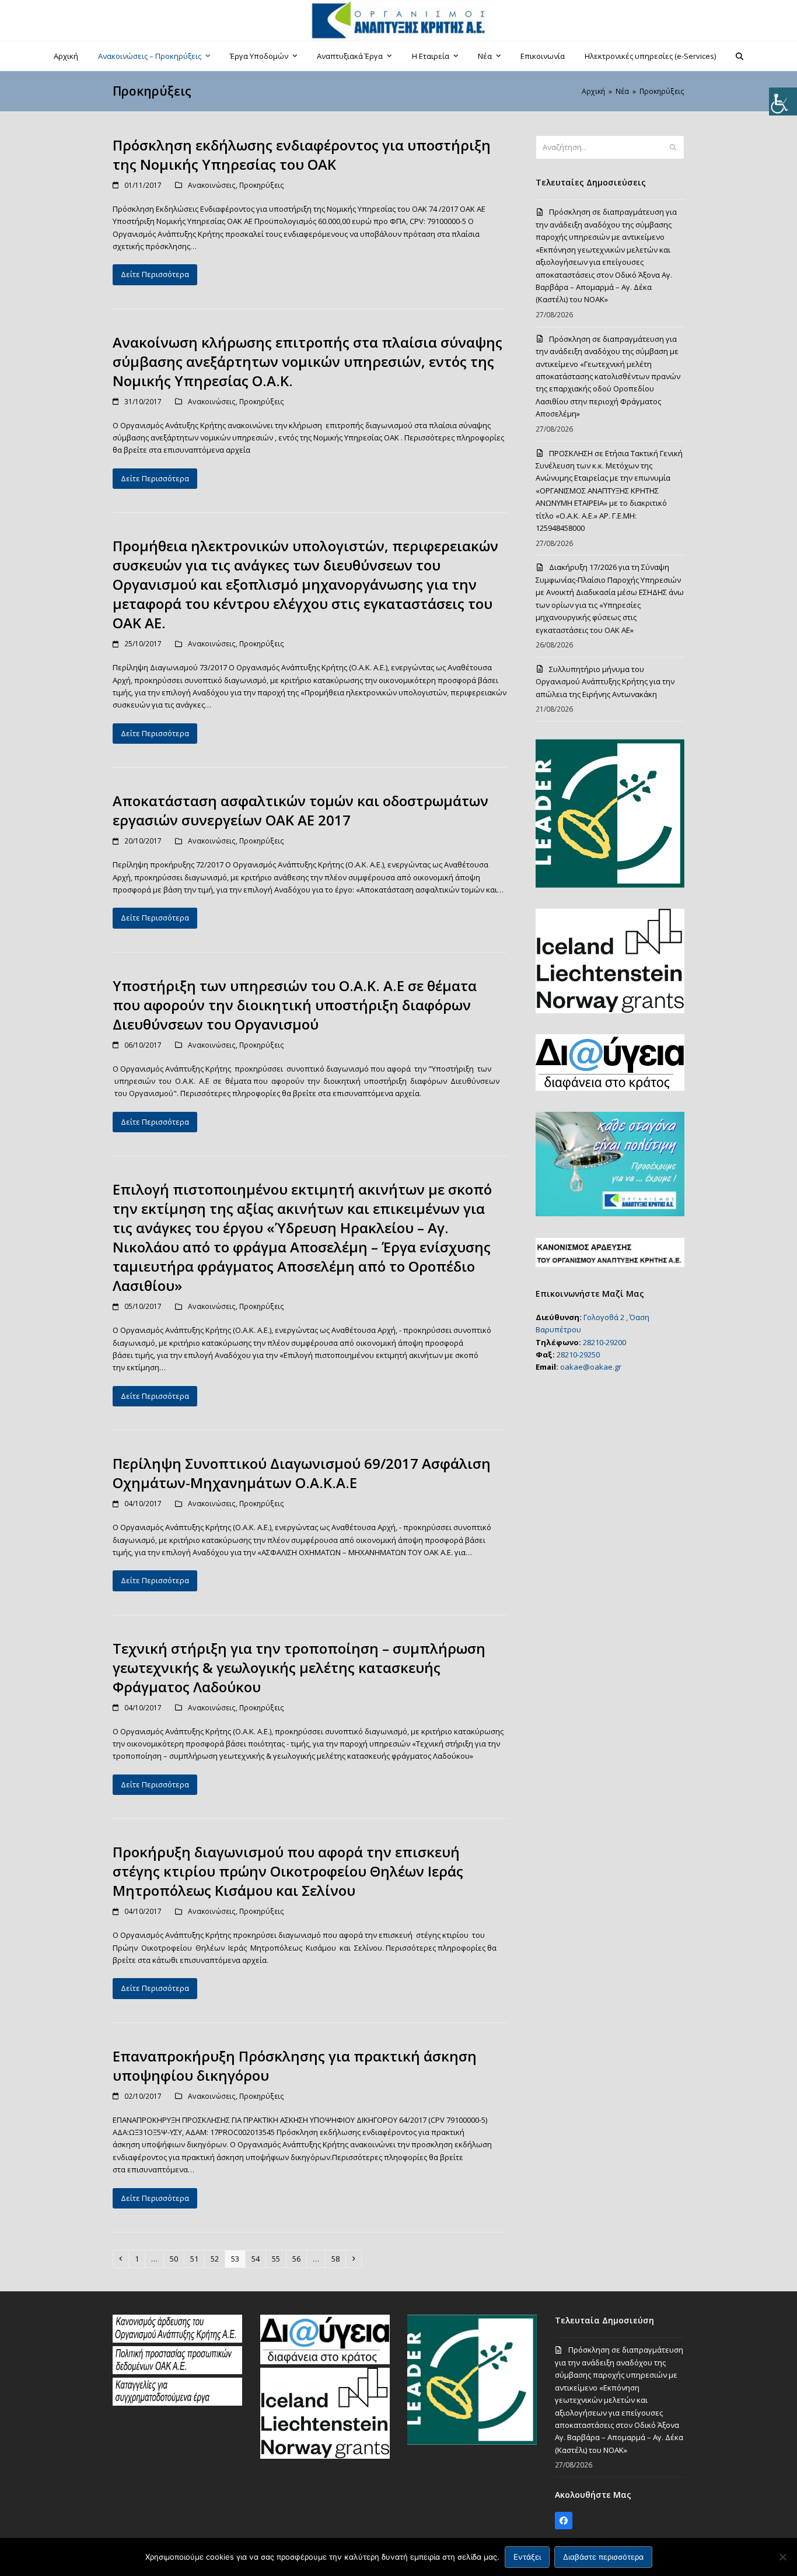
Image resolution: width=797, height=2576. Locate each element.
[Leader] (472, 2442)
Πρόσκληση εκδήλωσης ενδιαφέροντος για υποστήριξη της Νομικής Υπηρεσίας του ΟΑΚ (302, 155)
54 (258, 2258)
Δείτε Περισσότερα (155, 274)
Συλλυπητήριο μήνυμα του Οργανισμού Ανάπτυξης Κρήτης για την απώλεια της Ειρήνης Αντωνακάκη (605, 682)
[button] (740, 56)
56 (299, 2258)
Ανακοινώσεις (212, 185)
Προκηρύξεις (262, 185)
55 (279, 2258)
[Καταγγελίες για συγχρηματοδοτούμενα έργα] (177, 2403)
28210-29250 (578, 1354)
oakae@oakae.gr (591, 1367)
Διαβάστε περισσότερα (603, 2557)
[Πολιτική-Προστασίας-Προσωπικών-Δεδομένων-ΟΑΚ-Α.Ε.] (177, 2371)
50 (176, 2258)
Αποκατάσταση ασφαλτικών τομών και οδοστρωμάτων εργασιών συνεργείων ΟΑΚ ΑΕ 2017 (300, 810)
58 (338, 2258)
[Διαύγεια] (325, 2361)
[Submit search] (673, 148)
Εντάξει (527, 2557)
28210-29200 (604, 1342)
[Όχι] (782, 2557)
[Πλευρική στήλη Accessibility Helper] (783, 101)
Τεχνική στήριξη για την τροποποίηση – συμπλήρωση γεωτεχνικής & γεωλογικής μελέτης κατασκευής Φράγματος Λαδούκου (299, 1667)
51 (197, 2258)
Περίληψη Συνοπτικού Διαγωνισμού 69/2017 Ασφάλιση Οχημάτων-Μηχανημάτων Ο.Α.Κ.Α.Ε (302, 1473)
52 (217, 2258)
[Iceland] (325, 2456)
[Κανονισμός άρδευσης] (177, 2340)
